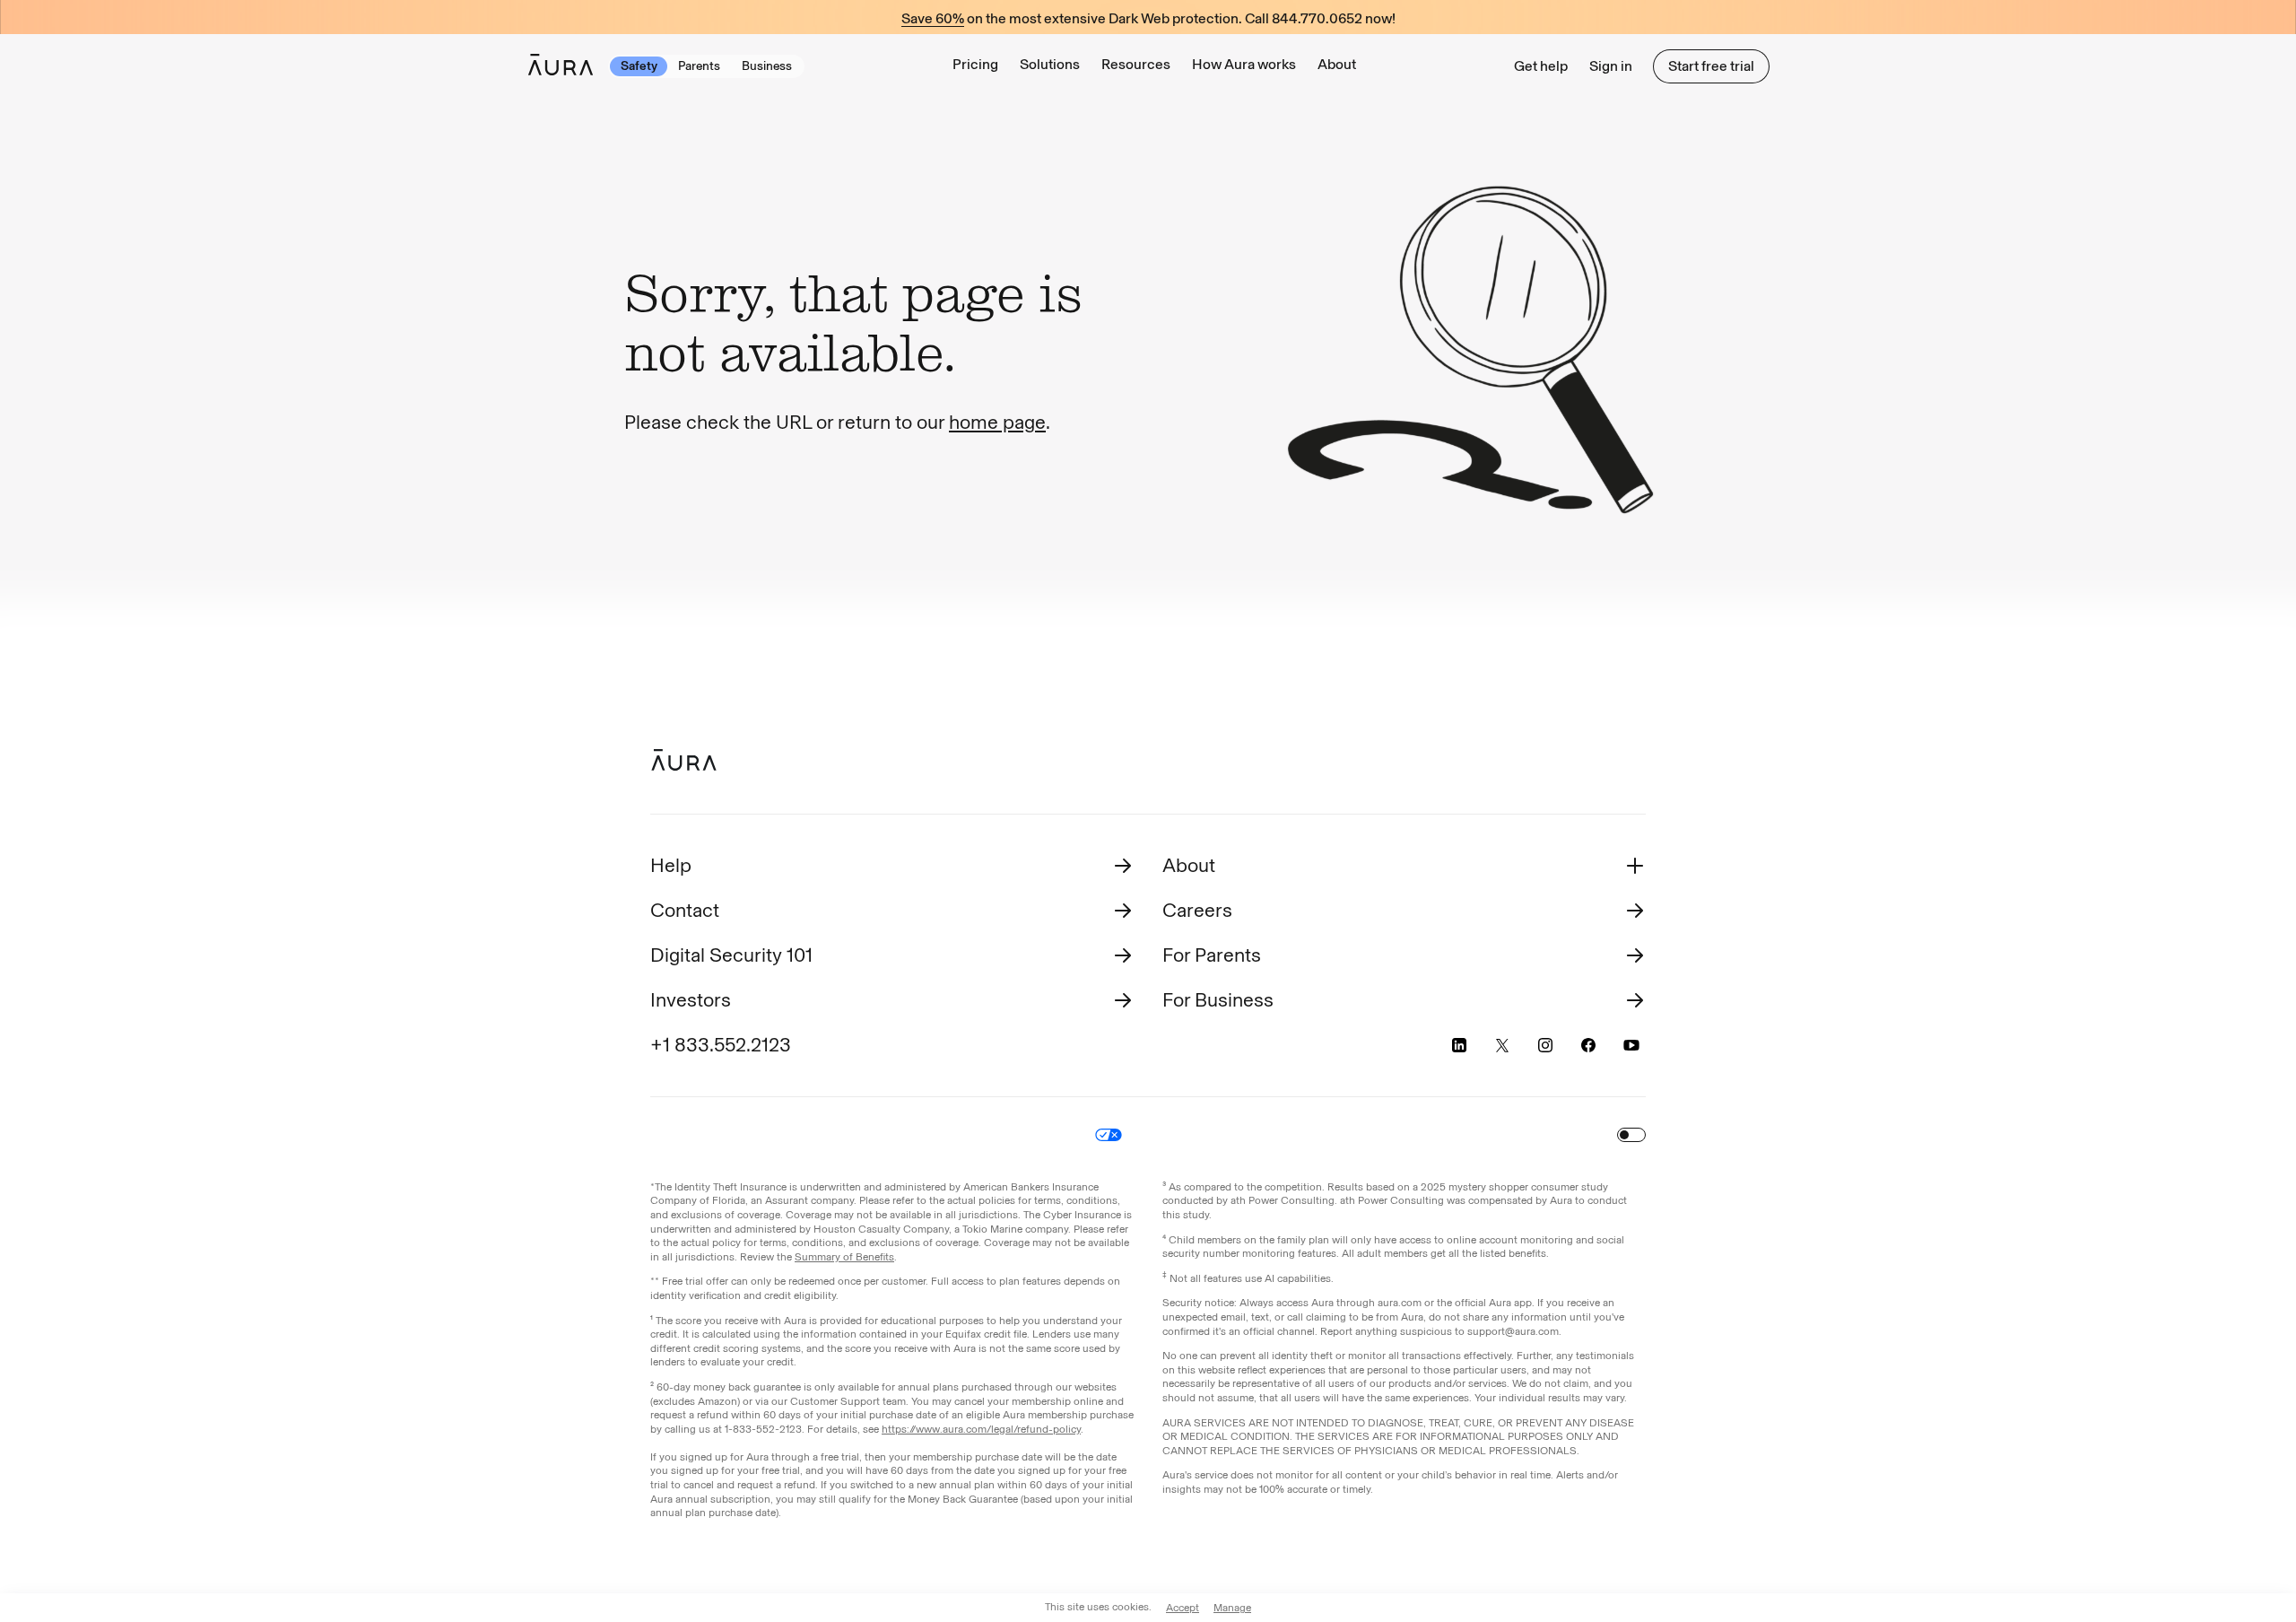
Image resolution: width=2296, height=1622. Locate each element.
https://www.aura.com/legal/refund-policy (981, 1429)
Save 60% (933, 19)
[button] (1050, 65)
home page (997, 422)
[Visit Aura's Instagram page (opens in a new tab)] (1545, 1045)
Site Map (1172, 1135)
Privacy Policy (925, 1135)
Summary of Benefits (844, 1257)
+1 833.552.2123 (721, 1045)
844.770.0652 (1317, 19)
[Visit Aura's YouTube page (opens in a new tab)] (1631, 1045)
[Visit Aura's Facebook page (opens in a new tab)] (1588, 1045)
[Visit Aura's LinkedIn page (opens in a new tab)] (1459, 1045)
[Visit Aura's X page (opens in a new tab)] (1502, 1045)
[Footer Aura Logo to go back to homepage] (684, 760)
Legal (851, 1135)
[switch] (1631, 1135)
